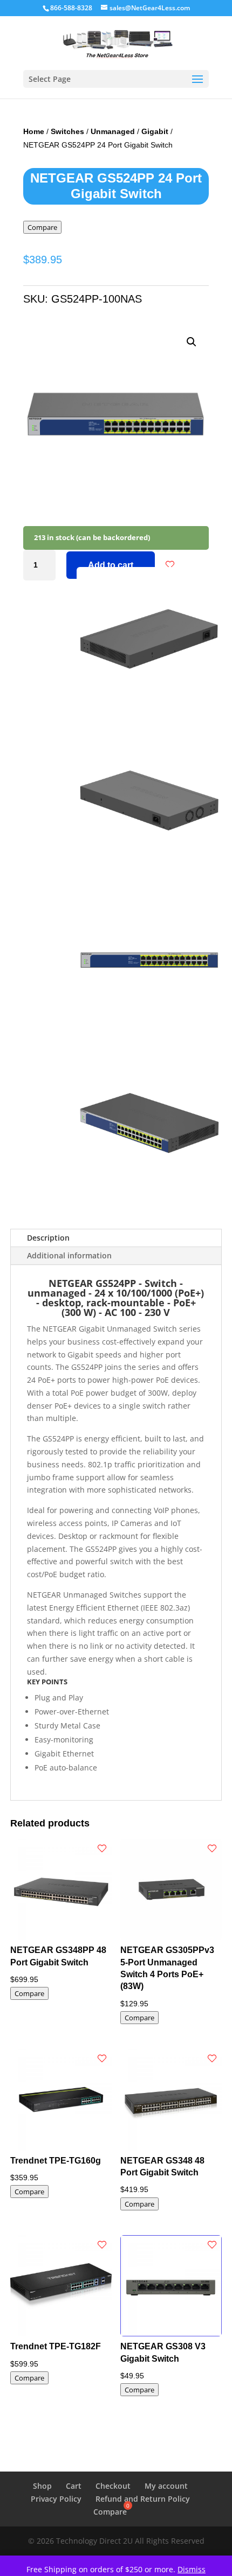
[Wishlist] (170, 565)
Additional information (69, 1255)
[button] (192, 342)
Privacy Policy (56, 2499)
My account (166, 2486)
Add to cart (111, 565)
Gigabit (155, 131)
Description (48, 1238)
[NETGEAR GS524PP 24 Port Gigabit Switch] (149, 709)
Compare (42, 227)
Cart (74, 2486)
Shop (42, 2486)
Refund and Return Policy (143, 2499)
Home (34, 131)
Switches (67, 131)
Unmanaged (113, 131)
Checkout (113, 2486)
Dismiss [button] (192, 2569)
